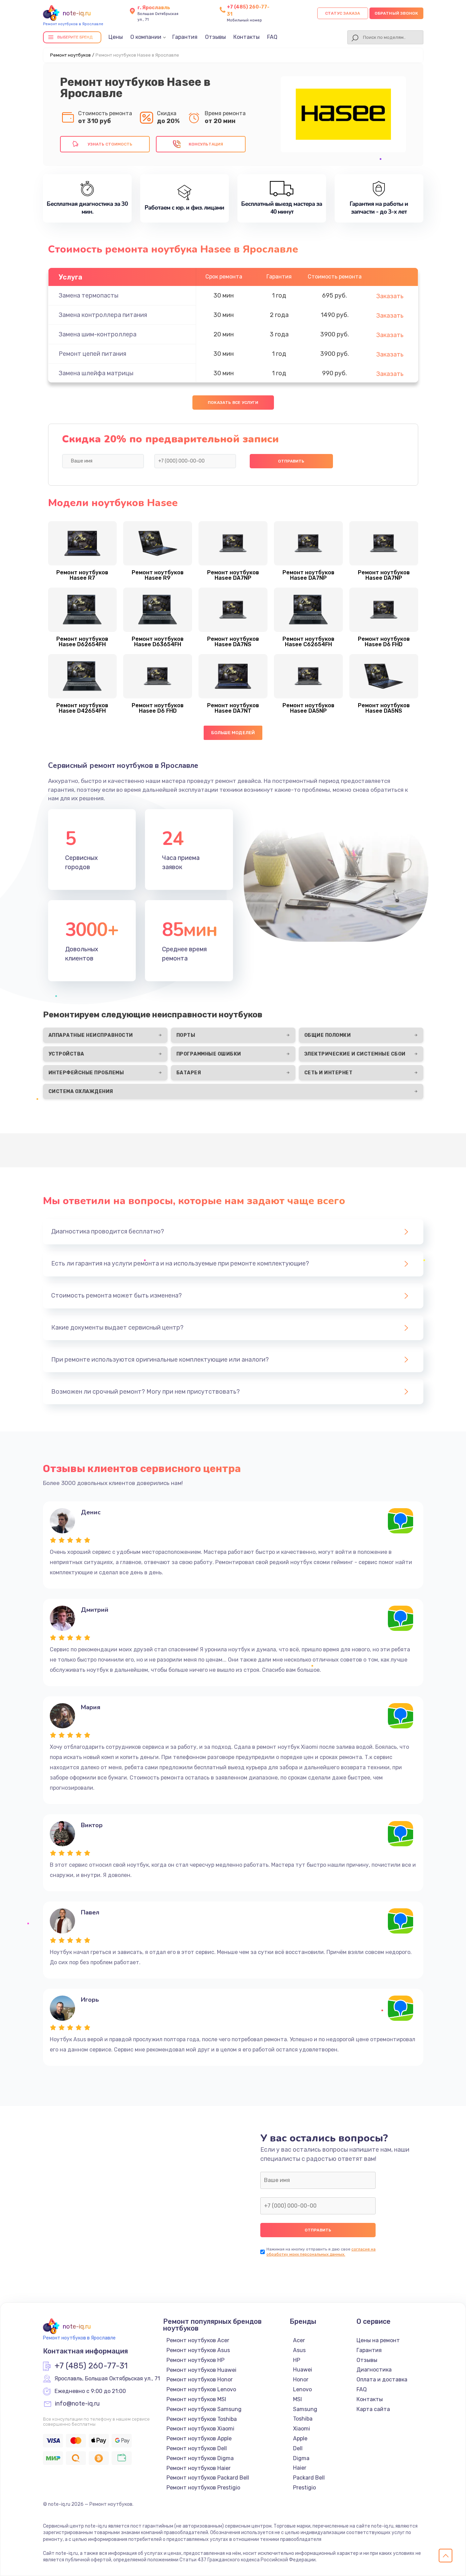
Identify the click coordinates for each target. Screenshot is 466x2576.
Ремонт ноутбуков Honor (200, 2380)
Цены (116, 37)
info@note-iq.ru (77, 2404)
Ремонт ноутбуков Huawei (201, 2370)
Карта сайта (373, 2409)
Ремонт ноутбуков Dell (197, 2448)
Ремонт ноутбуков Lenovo (201, 2389)
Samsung (305, 2409)
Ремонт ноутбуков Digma (200, 2458)
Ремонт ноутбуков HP (195, 2360)
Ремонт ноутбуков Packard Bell (208, 2478)
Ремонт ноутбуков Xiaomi (200, 2429)
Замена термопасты (89, 296)
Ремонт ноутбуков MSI (196, 2399)
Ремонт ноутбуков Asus (198, 2350)
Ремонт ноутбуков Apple (199, 2438)
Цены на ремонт (378, 2340)
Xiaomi (302, 2429)
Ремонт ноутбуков (70, 55)
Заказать (390, 296)
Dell (298, 2448)
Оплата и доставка (382, 2380)
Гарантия (185, 37)
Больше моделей (233, 733)
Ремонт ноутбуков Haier (199, 2468)
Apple (300, 2438)
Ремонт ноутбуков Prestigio (203, 2488)
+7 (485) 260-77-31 (91, 2366)
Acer (299, 2340)
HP (297, 2360)
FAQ (272, 37)
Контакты (246, 37)
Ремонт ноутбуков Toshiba (202, 2419)
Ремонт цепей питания (92, 354)
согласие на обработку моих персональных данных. (321, 2252)
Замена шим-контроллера (98, 334)
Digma (301, 2458)
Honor (301, 2380)
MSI (297, 2399)
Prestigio (304, 2488)
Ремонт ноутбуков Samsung (204, 2409)
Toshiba (303, 2419)
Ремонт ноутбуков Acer (198, 2340)
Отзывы (215, 37)
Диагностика (374, 2370)
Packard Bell (309, 2478)
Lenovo (302, 2389)
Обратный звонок (396, 13)
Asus (299, 2350)
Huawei (303, 2370)
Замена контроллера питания (103, 315)
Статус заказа (343, 13)
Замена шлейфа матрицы (96, 373)
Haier (300, 2468)
